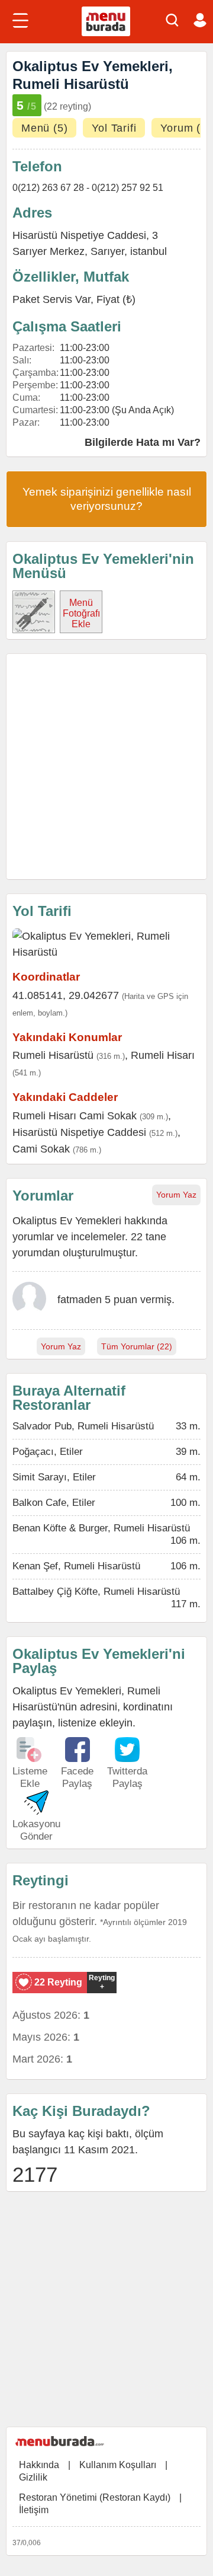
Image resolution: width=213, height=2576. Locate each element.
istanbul (149, 251)
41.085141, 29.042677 (66, 995)
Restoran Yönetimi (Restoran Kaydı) (95, 2497)
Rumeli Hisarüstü (53, 1055)
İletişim (34, 2510)
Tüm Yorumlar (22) (137, 1346)
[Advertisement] (106, 767)
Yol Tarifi (114, 128)
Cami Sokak (41, 1149)
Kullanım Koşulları (118, 2465)
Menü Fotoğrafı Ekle (81, 613)
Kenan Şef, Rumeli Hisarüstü (76, 1566)
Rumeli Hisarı (163, 1055)
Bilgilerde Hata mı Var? (143, 442)
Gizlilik (33, 2477)
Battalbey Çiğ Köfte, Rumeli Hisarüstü (96, 1592)
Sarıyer (107, 251)
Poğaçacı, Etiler (48, 1452)
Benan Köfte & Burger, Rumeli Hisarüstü (101, 1528)
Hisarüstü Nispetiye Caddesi (79, 1132)
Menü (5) (44, 128)
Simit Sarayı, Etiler (54, 1477)
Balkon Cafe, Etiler (54, 1503)
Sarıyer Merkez (49, 251)
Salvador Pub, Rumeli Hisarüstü (83, 1426)
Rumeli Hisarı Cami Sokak (75, 1116)
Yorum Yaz (176, 1195)
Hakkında (39, 2465)
